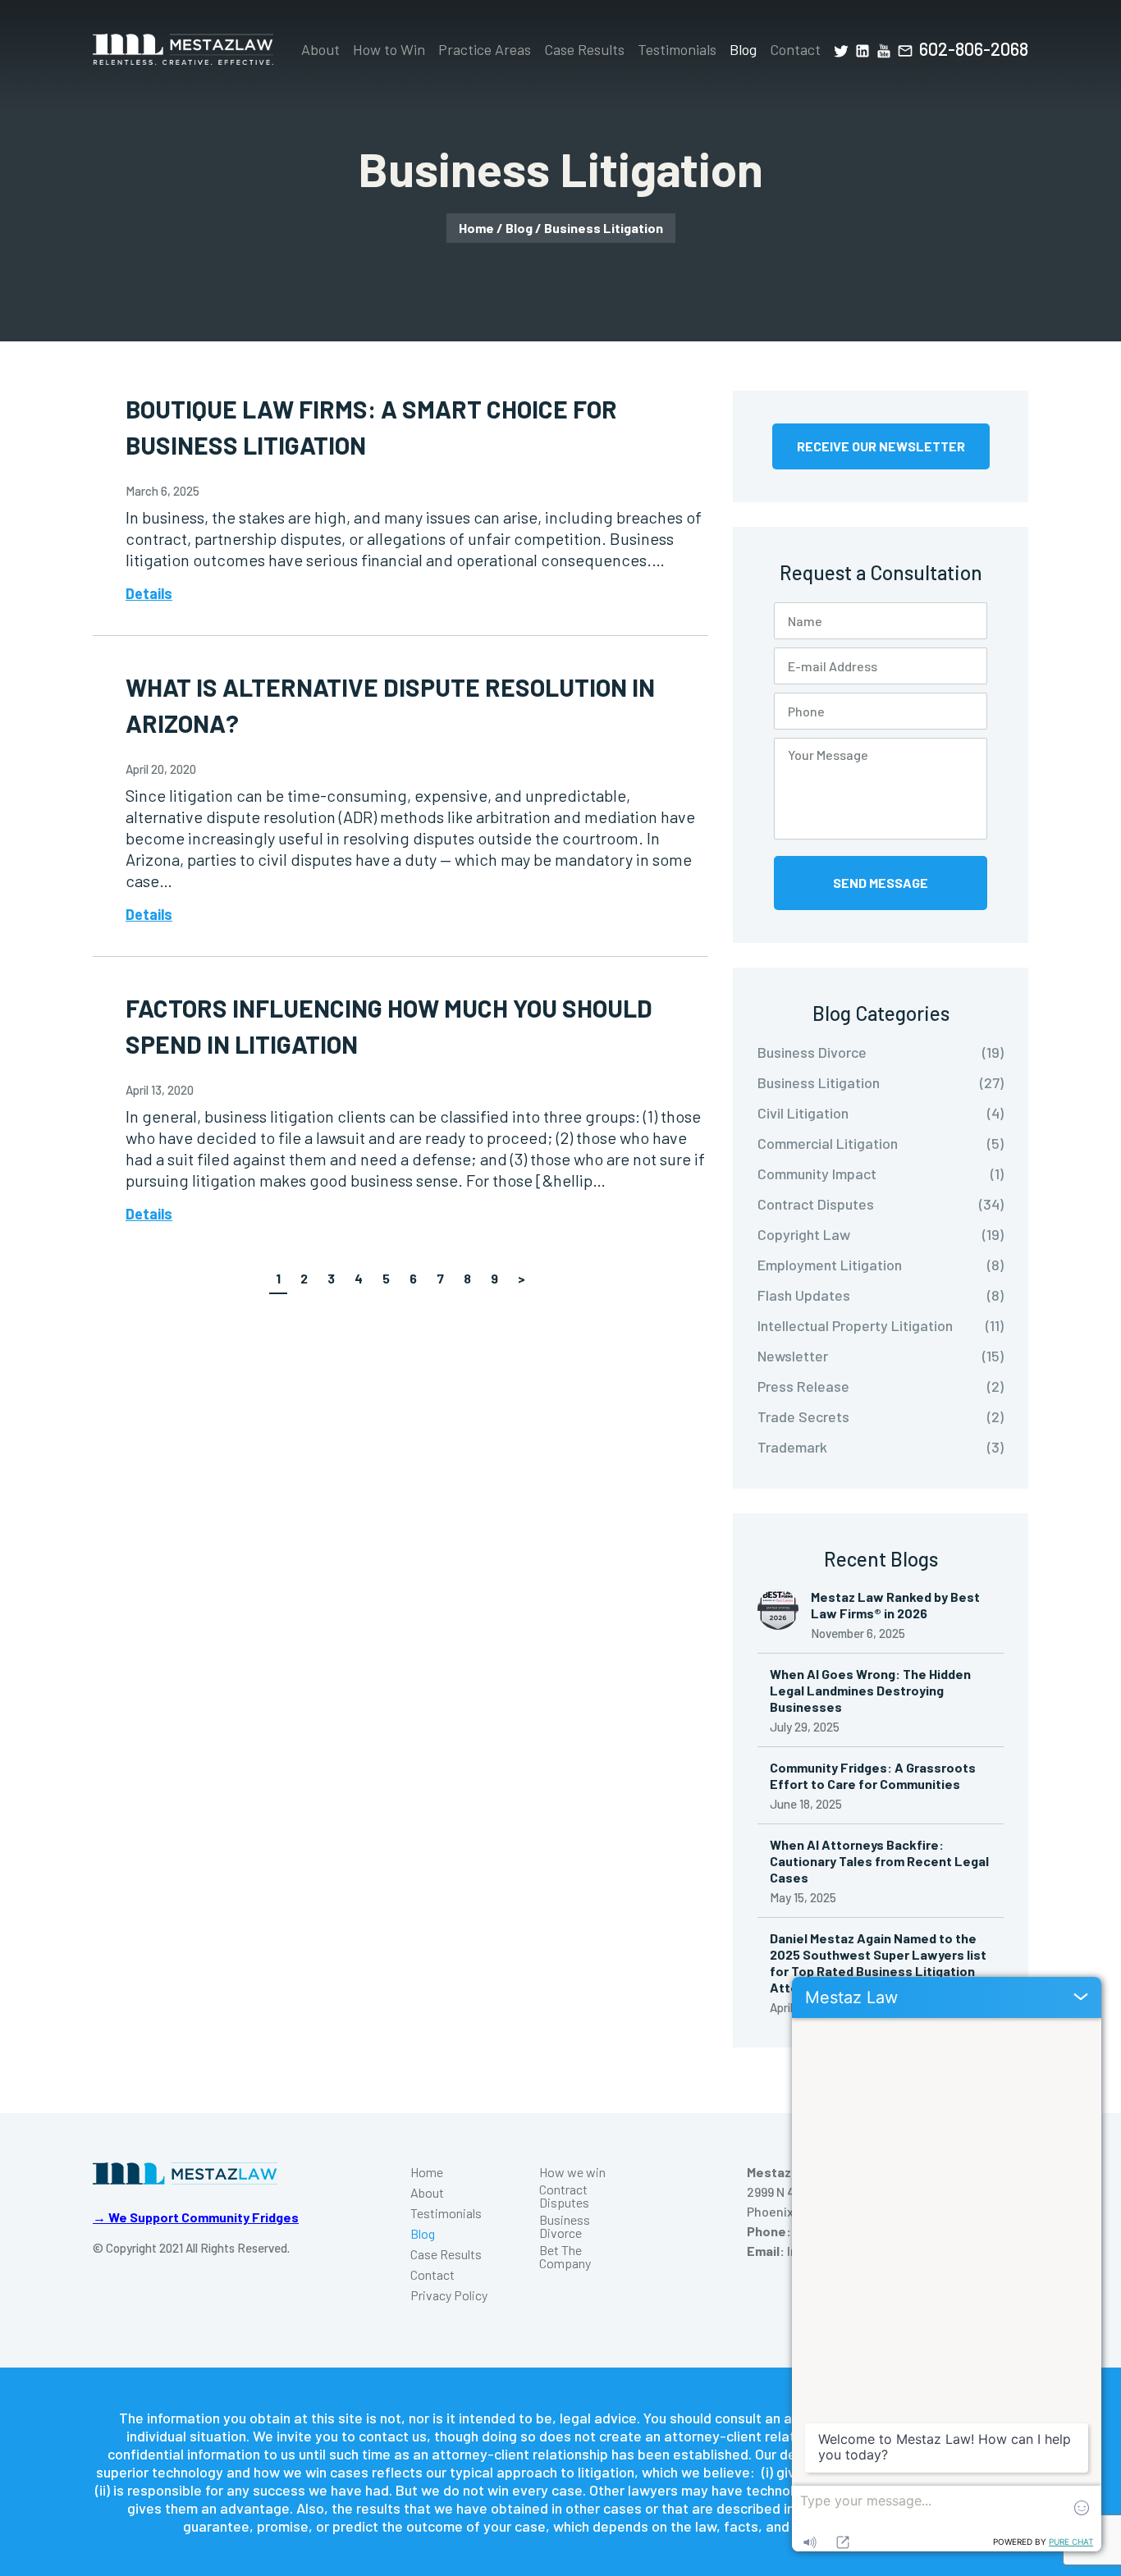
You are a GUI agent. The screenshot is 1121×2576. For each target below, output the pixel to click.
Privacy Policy (449, 2295)
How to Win (389, 49)
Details (149, 593)
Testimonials (677, 49)
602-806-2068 (974, 48)
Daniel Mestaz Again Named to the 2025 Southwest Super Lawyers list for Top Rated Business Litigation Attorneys (878, 1963)
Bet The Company (565, 2257)
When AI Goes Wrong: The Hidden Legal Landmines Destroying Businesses (870, 1690)
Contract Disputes (564, 2196)
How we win (572, 2172)
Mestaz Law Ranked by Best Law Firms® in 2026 (895, 1605)
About (320, 49)
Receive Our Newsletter (881, 446)
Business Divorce (565, 2226)
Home (476, 228)
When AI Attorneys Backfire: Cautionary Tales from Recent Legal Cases (879, 1861)
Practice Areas (485, 49)
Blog (743, 49)
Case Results (584, 49)
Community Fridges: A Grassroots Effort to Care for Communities (873, 1775)
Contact (795, 49)
